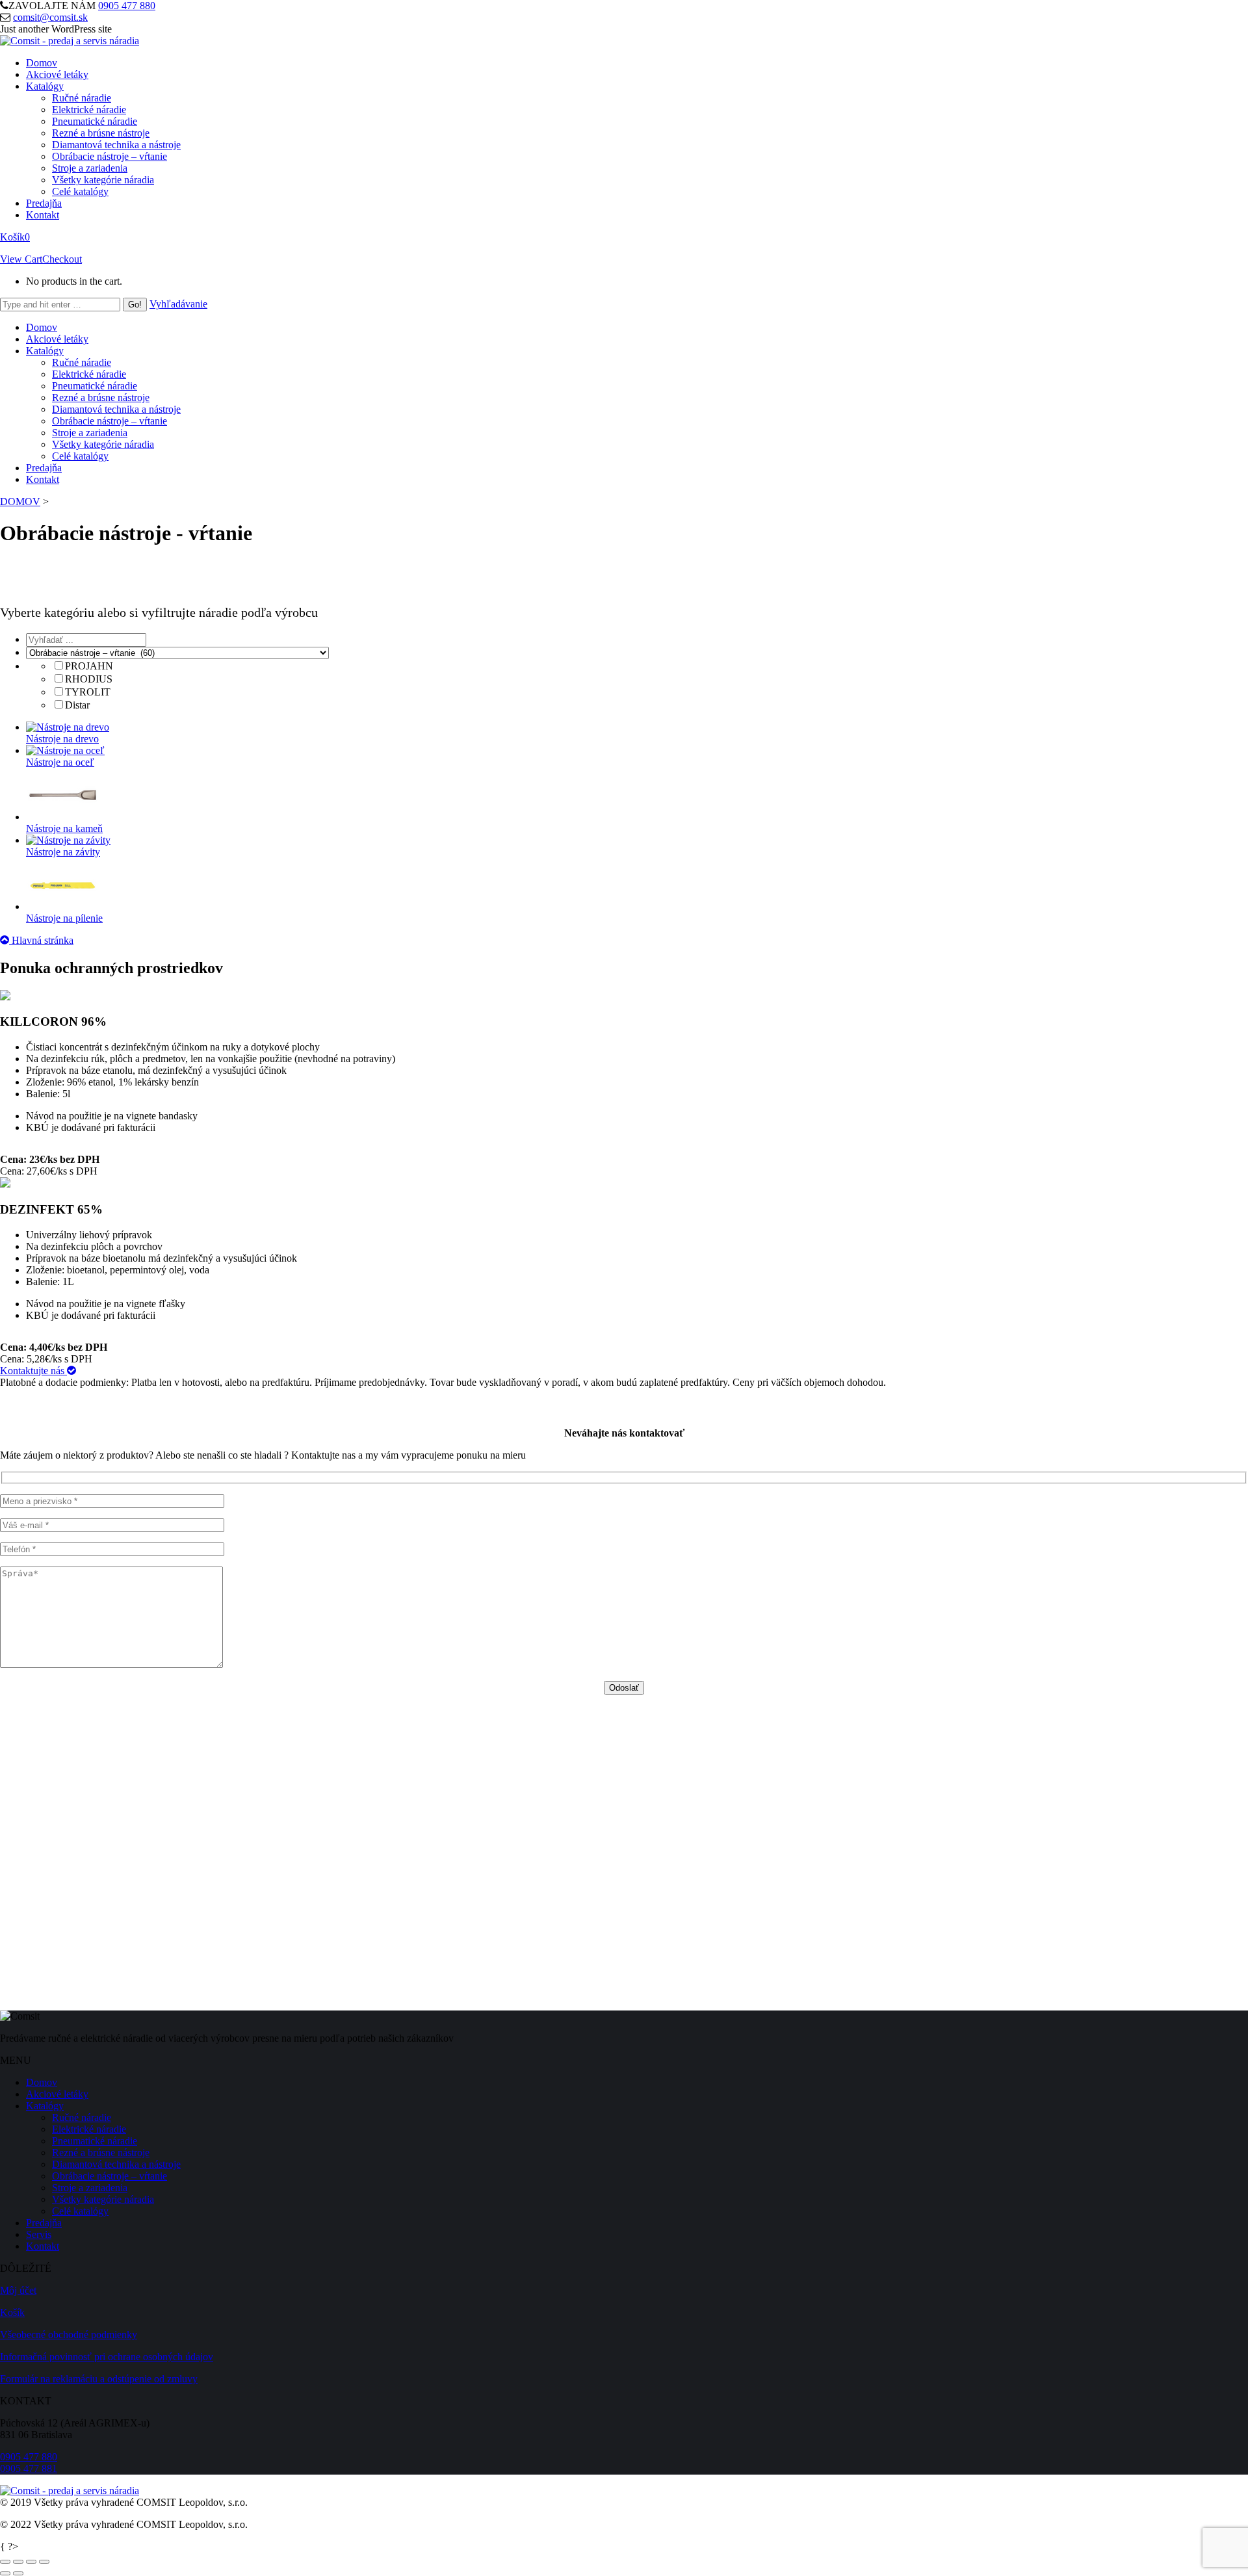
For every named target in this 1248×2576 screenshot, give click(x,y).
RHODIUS (89, 679)
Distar (77, 705)
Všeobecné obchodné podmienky (69, 2335)
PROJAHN (89, 666)
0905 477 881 (29, 2468)
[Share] (18, 2562)
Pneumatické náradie (95, 2141)
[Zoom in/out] (44, 2562)
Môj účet (18, 2290)
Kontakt (43, 2246)
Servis (39, 2234)
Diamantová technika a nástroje (116, 2164)
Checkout (62, 259)
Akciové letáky (57, 2094)
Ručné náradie (82, 2117)
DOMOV (20, 501)
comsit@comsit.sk (50, 17)
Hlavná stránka (41, 940)
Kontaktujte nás (33, 1371)
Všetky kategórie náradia (103, 2199)
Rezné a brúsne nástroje (101, 2153)
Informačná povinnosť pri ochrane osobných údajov (107, 2357)
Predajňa (44, 2223)
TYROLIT (88, 692)
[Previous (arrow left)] (5, 2573)
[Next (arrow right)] (18, 2573)
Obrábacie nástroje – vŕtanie (110, 2176)
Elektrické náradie (89, 2129)
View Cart (21, 259)
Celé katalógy (80, 2211)
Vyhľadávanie (178, 304)
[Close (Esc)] (5, 2562)
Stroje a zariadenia (90, 2188)
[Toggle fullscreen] (31, 2562)
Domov (42, 2082)
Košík (15, 237)
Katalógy (45, 2106)
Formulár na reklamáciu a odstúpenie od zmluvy (99, 2379)
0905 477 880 (127, 6)
